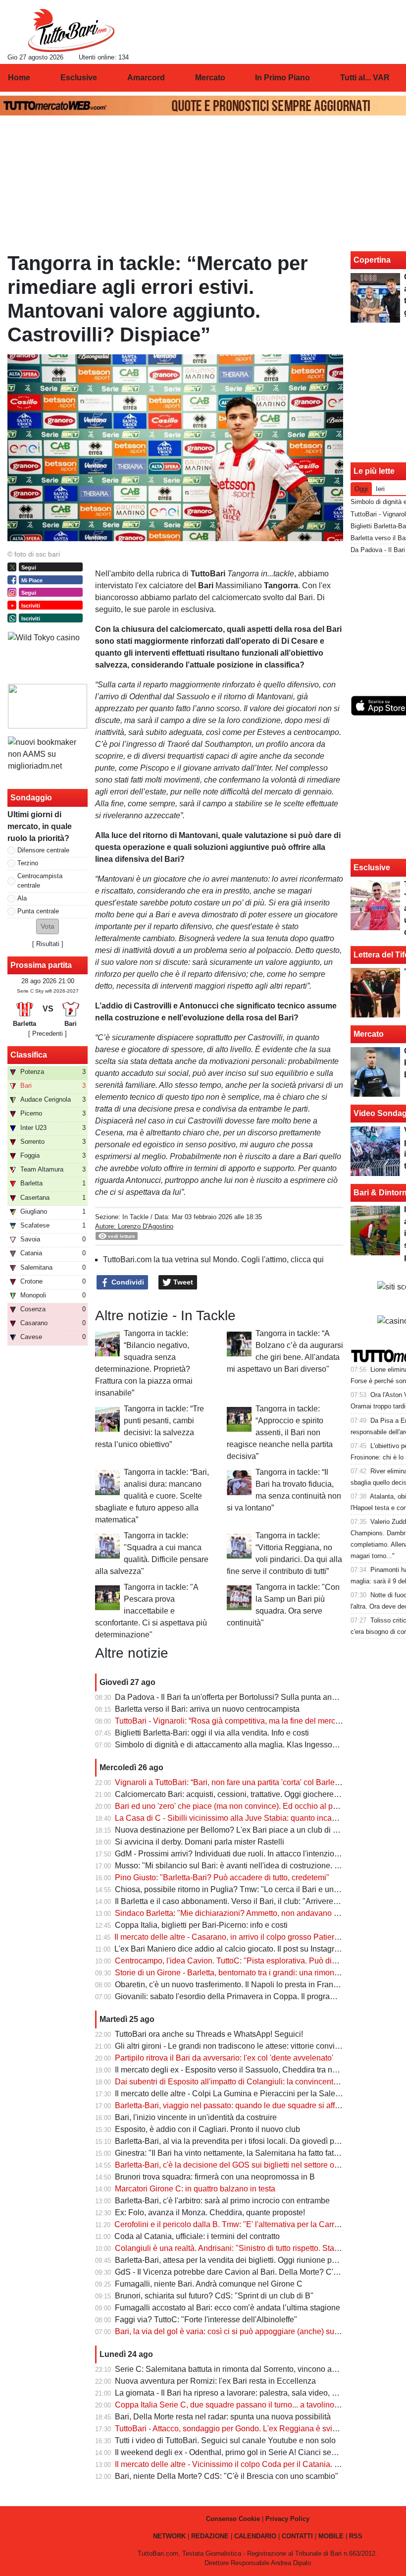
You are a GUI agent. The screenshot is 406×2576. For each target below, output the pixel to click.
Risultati (48, 944)
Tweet (182, 1282)
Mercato (369, 1034)
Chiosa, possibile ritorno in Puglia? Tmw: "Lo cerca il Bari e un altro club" (243, 1889)
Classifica (29, 1055)
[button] (48, 926)
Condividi (127, 1282)
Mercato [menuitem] (210, 78)
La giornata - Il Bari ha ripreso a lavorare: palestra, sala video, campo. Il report (250, 2393)
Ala (22, 898)
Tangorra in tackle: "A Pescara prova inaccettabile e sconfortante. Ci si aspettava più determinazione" (151, 1611)
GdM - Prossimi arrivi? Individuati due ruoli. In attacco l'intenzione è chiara (244, 1854)
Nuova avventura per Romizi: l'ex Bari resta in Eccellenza (215, 2381)
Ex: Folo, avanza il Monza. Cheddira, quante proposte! (210, 2212)
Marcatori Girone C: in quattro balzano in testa (195, 2189)
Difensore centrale (43, 850)
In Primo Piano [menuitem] (282, 78)
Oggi (361, 489)
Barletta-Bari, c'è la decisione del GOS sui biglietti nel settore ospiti (232, 2165)
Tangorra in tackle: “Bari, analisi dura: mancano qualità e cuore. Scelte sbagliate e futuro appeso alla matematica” (152, 1496)
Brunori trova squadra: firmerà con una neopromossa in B (215, 2177)
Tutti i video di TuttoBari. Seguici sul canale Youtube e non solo (225, 2440)
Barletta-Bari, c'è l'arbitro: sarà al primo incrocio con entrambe (222, 2201)
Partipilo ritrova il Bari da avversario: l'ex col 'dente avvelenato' (224, 2058)
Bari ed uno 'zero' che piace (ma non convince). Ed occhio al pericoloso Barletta (254, 1806)
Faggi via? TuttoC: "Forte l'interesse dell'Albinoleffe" (206, 2320)
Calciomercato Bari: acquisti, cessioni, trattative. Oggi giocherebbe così (239, 1794)
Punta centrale (38, 911)
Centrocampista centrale (40, 881)
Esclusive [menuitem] (79, 78)
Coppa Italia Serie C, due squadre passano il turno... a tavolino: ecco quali (245, 2405)
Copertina (372, 260)
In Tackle (135, 1217)
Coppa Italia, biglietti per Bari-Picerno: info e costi (201, 1925)
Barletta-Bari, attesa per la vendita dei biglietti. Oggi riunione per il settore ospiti (253, 2260)
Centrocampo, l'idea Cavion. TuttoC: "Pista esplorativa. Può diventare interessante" (260, 1961)
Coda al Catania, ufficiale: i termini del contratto (197, 2236)
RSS (356, 2536)
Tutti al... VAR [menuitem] (365, 78)
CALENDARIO (255, 2536)
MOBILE (331, 2536)
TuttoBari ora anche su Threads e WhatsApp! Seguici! (209, 2034)
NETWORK (169, 2536)
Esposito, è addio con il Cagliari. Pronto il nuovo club (207, 2129)
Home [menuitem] (19, 78)
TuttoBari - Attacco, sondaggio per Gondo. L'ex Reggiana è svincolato (236, 2429)
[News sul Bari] (71, 30)
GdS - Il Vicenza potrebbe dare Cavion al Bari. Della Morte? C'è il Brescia (244, 2272)
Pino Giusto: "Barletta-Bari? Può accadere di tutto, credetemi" (222, 1877)
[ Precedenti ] (48, 1034)
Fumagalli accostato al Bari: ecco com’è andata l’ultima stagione (228, 2308)
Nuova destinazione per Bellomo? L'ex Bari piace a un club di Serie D (237, 1830)
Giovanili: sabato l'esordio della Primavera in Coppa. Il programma (231, 1996)
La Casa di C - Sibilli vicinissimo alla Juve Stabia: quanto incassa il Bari (241, 1818)
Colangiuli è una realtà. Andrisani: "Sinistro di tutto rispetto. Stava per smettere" (253, 2248)
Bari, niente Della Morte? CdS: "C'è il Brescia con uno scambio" (227, 2476)
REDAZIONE (210, 2536)
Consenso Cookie (233, 2519)
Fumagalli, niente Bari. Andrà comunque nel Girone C (209, 2284)
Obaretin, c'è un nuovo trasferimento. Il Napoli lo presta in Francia (229, 1985)
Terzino (28, 863)
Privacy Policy (287, 2519)
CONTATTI (297, 2536)
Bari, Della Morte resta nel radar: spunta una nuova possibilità (223, 2417)
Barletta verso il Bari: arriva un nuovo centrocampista (207, 1709)
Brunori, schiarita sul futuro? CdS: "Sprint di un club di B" (214, 2296)
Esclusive (372, 868)
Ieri (380, 489)
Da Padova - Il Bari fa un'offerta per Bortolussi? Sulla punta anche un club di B (252, 1697)
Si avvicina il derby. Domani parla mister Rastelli (200, 1842)
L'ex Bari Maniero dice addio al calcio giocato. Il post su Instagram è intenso (247, 1949)
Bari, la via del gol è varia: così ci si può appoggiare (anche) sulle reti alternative (254, 2331)
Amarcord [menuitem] (146, 78)
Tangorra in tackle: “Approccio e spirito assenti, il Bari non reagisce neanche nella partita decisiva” (280, 1432)
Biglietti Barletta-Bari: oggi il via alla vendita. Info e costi (212, 1733)
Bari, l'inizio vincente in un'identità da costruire (196, 2117)
